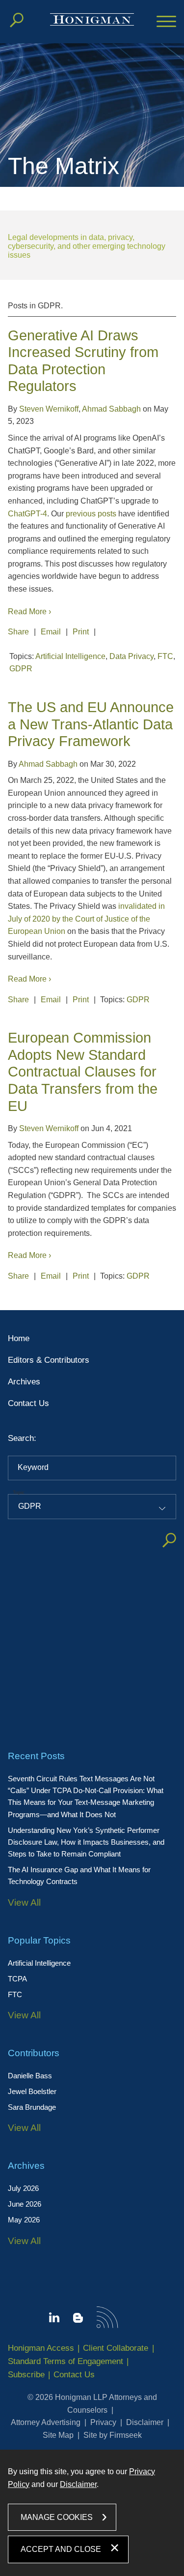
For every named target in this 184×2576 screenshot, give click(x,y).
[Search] (17, 20)
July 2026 (23, 2188)
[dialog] (92, 2513)
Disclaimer (145, 2422)
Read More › (29, 612)
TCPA (17, 1979)
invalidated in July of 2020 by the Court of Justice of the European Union (86, 919)
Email (51, 632)
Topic (19, 1492)
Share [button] (18, 632)
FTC (15, 1994)
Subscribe (26, 2375)
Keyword (33, 1467)
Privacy (103, 2422)
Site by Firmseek (113, 2435)
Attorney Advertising (46, 2422)
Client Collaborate (116, 2348)
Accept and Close (61, 2549)
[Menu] (166, 22)
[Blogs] (78, 2320)
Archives (24, 1382)
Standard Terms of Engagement (66, 2361)
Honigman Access (41, 2348)
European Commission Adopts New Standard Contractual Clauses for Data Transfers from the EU (83, 1072)
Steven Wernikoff (49, 409)
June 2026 (25, 2204)
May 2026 (24, 2220)
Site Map (58, 2435)
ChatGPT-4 (27, 514)
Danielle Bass (30, 2076)
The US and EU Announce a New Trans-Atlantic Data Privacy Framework (91, 724)
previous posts (91, 514)
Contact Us (28, 1403)
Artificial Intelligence (39, 1963)
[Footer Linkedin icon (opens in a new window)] (54, 2319)
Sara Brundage (32, 2107)
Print (81, 632)
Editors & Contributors (49, 1360)
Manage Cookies (57, 2517)
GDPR (21, 669)
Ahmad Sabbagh (111, 409)
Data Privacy (131, 656)
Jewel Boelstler (32, 2091)
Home (19, 1338)
